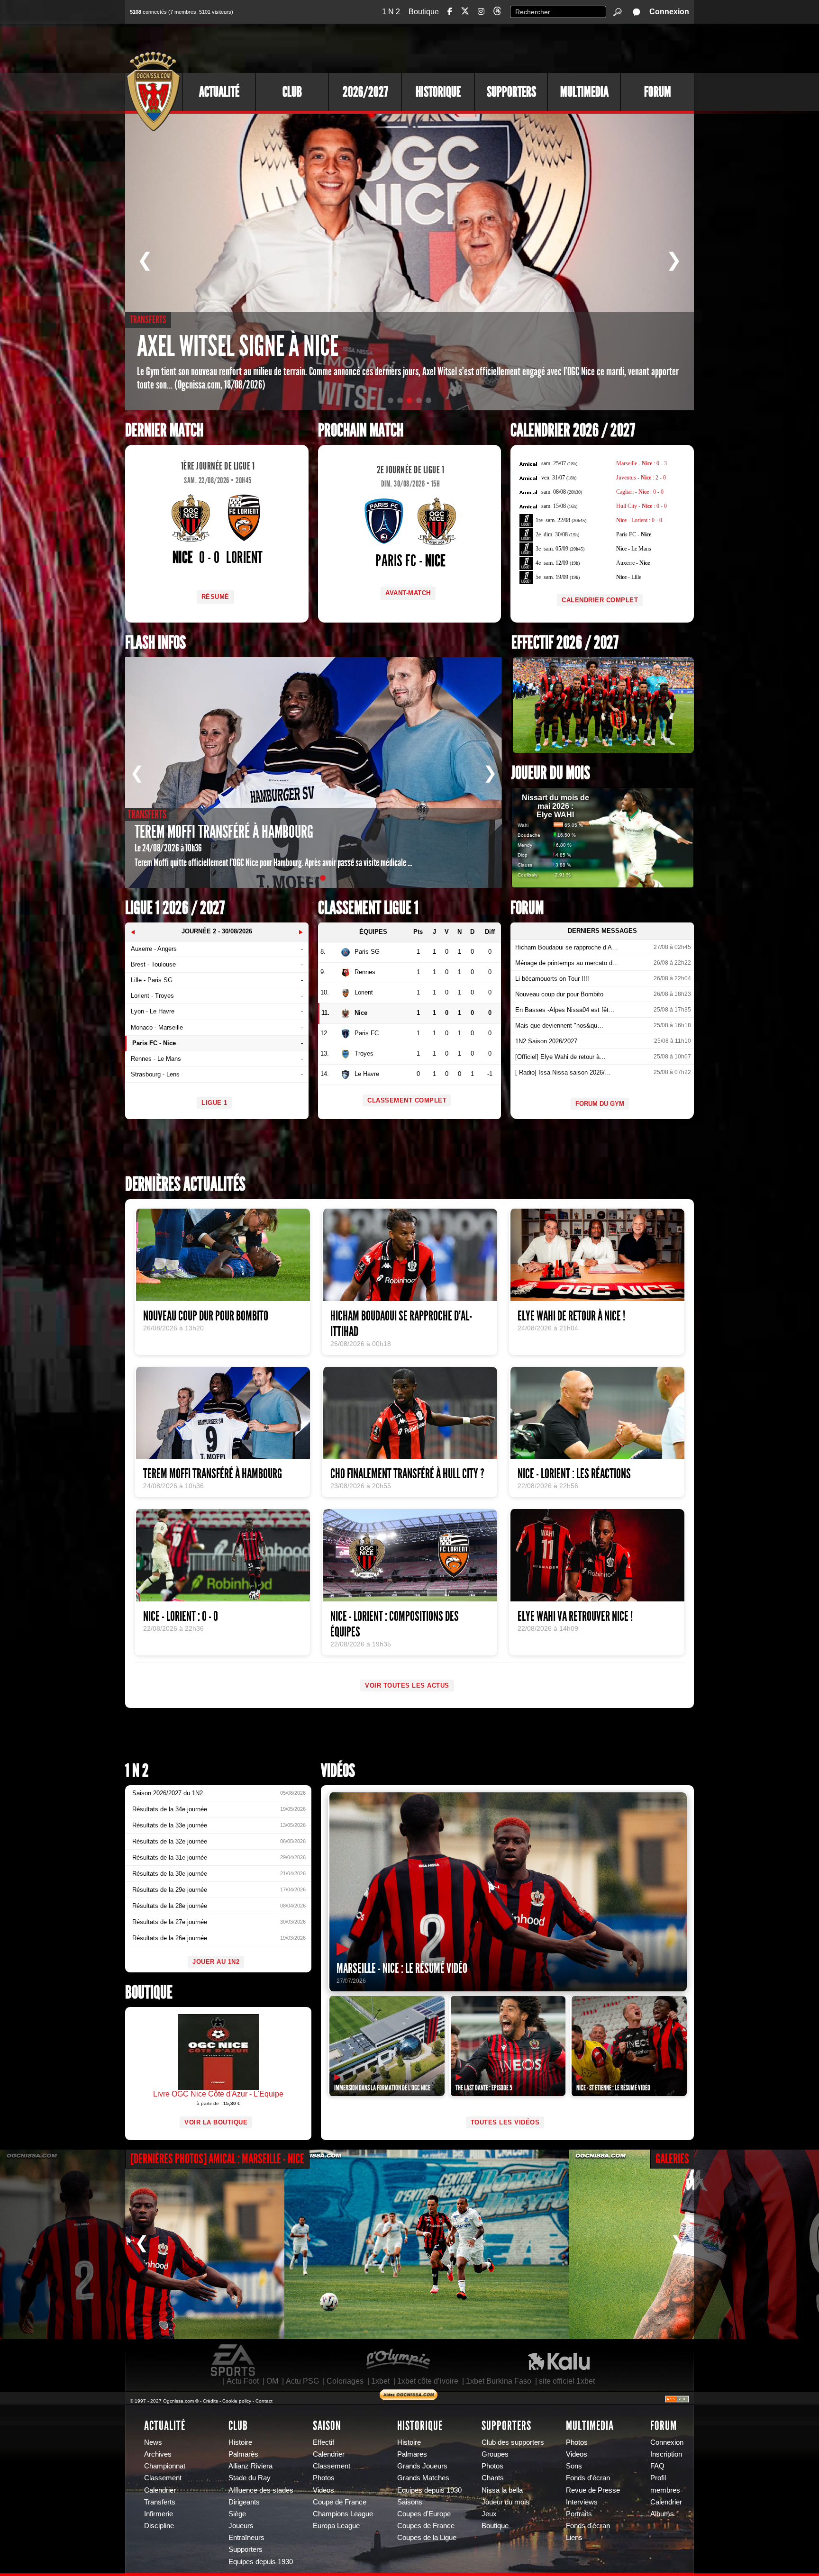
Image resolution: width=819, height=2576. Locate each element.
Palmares (412, 2454)
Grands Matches (423, 2478)
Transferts (160, 2502)
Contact (264, 2401)
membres (665, 2490)
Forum (658, 92)
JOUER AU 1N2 (216, 1962)
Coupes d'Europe (424, 2514)
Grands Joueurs (422, 2466)
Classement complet (407, 1100)
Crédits (210, 2401)
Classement (163, 2478)
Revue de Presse (593, 2490)
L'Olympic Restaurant (398, 2360)
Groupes (495, 2454)
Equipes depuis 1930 (261, 2562)
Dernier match (164, 430)
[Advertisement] (521, 47)
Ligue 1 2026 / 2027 (175, 908)
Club (292, 92)
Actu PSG (302, 2381)
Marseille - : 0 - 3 (642, 463)
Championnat (165, 2466)
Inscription (666, 2454)
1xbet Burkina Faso (499, 2381)
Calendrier (160, 2490)
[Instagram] (481, 12)
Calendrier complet (600, 600)
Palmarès (243, 2454)
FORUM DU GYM (600, 1104)
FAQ (657, 2466)
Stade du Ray (250, 2478)
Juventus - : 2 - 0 (641, 478)
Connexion (669, 12)
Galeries (672, 2159)
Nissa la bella (502, 2490)
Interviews (582, 2502)
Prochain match (361, 430)
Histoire (240, 2442)
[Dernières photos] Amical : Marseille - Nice (217, 2159)
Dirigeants (244, 2502)
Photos (324, 2478)
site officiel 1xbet (567, 2381)
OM (272, 2381)
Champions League (343, 2514)
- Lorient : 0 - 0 (639, 520)
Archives (158, 2454)
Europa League (336, 2526)
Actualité (219, 92)
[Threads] (497, 13)
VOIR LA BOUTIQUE (216, 2122)
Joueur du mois (551, 773)
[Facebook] (450, 12)
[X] (465, 13)
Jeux (489, 2514)
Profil (658, 2478)
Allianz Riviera (250, 2466)
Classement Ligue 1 (368, 908)
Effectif (323, 2442)
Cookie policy (237, 2401)
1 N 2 (391, 12)
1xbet (380, 2381)
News (153, 2442)
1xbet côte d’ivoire (428, 2381)
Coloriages (345, 2381)
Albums (662, 2514)
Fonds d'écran (588, 2478)
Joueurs (241, 2526)
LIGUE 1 (214, 1103)
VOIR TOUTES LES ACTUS (407, 1686)
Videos (323, 2490)
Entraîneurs (246, 2538)
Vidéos (338, 1771)
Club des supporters (513, 2442)
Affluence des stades (261, 2490)
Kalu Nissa (559, 2360)
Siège (237, 2514)
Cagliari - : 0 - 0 (640, 492)
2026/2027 (365, 92)
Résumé (215, 597)
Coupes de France (426, 2526)
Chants (493, 2478)
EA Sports (234, 2360)
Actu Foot (243, 2381)
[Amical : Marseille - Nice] (427, 2244)
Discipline (159, 2526)
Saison (327, 2426)
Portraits (579, 2514)
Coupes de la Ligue (427, 2538)
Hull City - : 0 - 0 (642, 506)
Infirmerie (159, 2514)
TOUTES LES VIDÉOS (505, 2122)
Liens (574, 2538)
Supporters (511, 92)
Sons (574, 2466)
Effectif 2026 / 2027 (565, 643)
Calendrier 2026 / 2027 (573, 430)
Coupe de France (340, 2502)
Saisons (410, 2502)
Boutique (424, 12)
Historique (438, 92)
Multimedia (584, 92)
